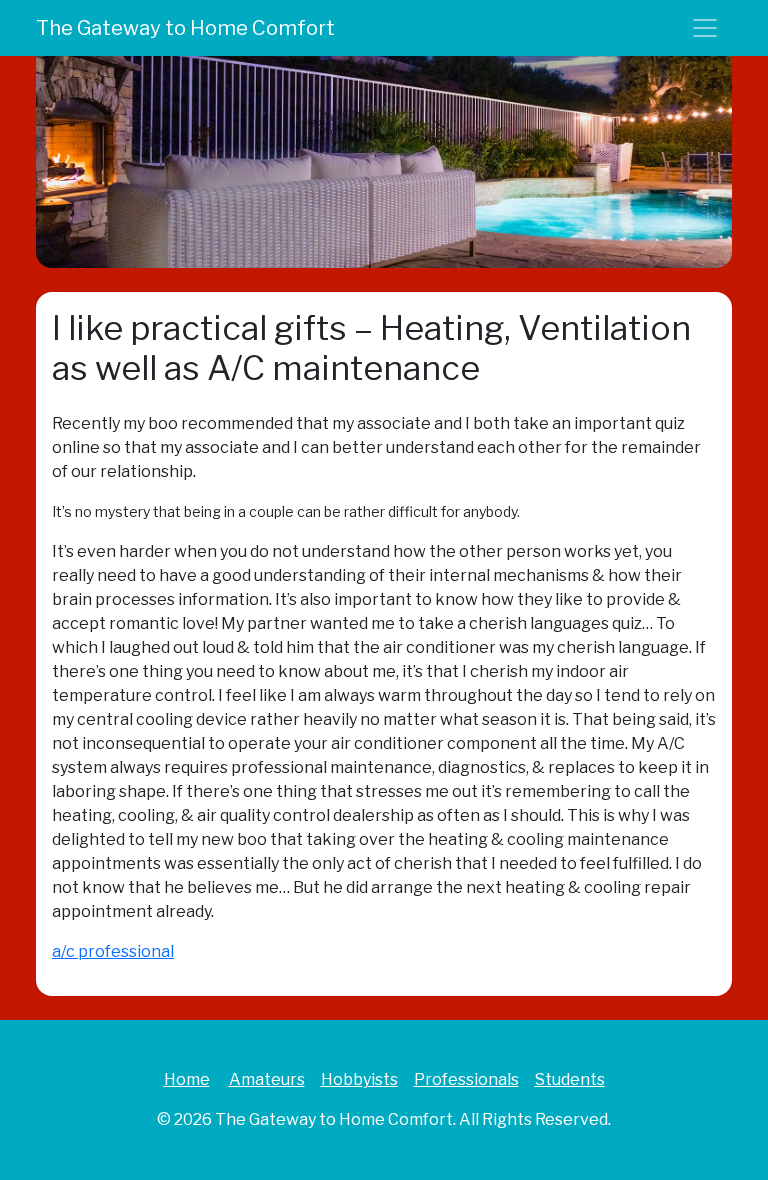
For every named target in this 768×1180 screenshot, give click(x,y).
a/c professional (113, 951)
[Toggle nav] (705, 28)
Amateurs (267, 1079)
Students (570, 1079)
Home (187, 1079)
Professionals (466, 1079)
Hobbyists (359, 1079)
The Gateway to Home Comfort (185, 28)
